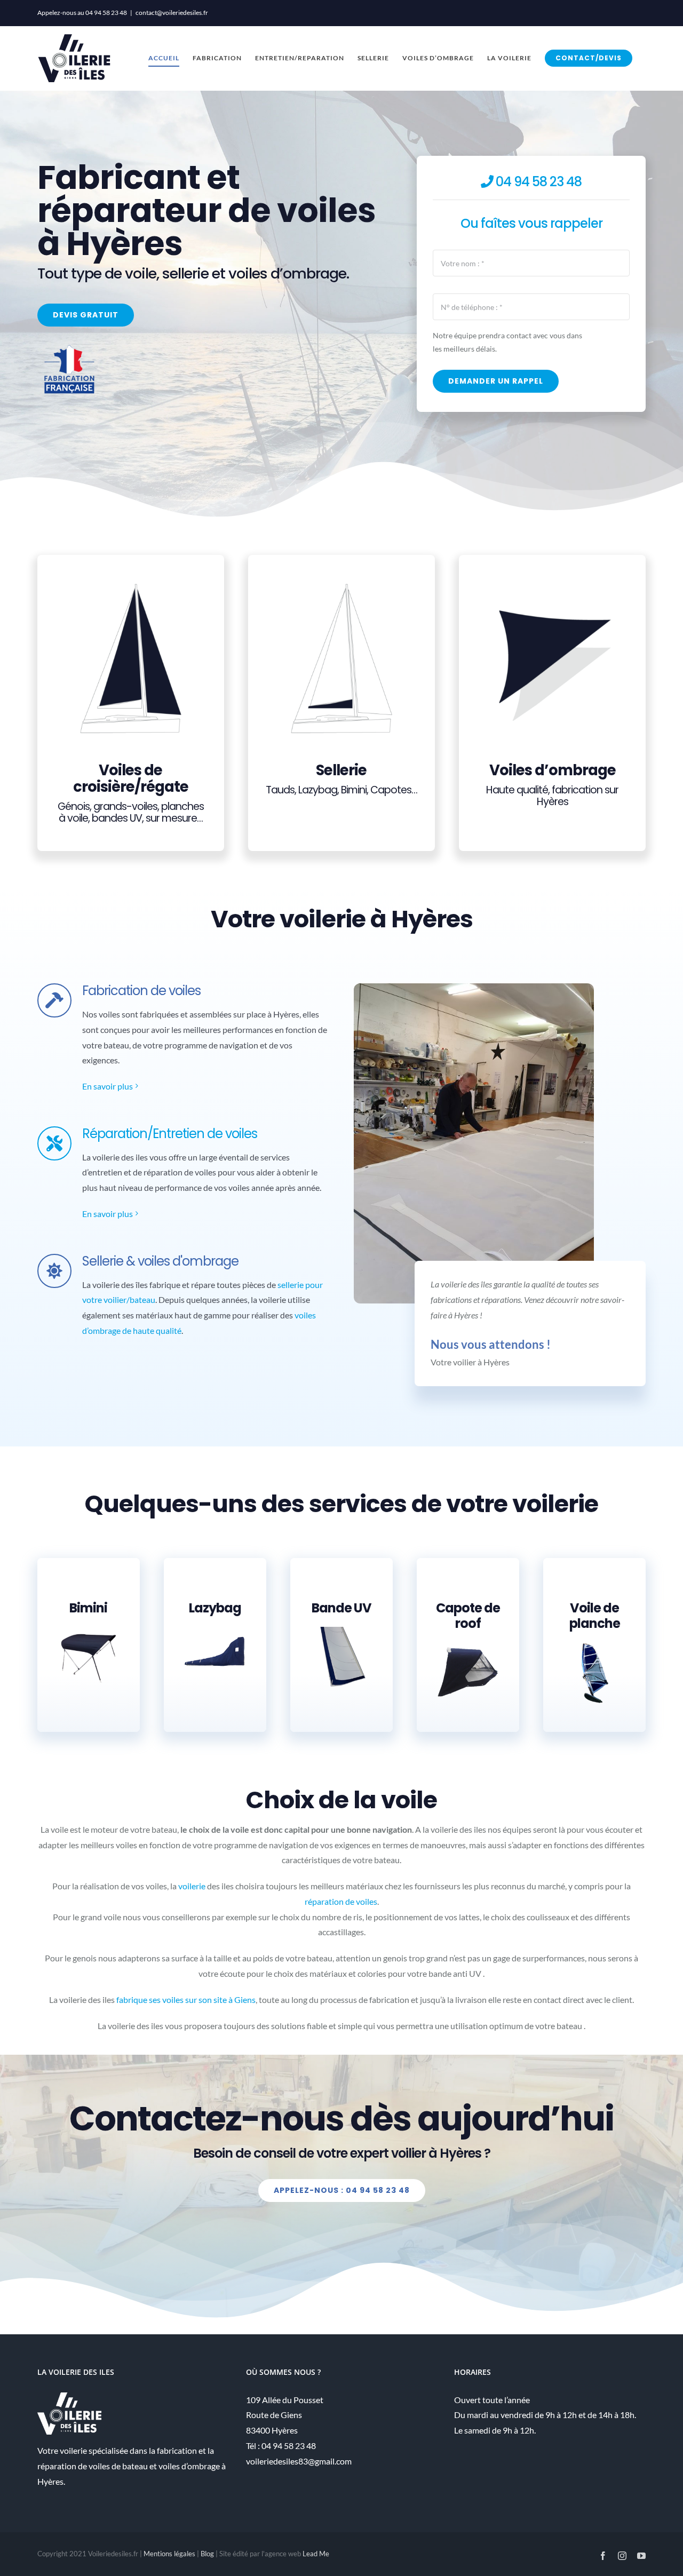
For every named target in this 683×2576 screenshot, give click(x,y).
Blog (207, 2554)
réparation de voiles (341, 1901)
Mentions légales (169, 2554)
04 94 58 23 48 (106, 13)
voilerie (192, 1886)
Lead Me (316, 2554)
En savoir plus (108, 1086)
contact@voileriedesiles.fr (172, 13)
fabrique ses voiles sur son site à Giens (186, 1999)
